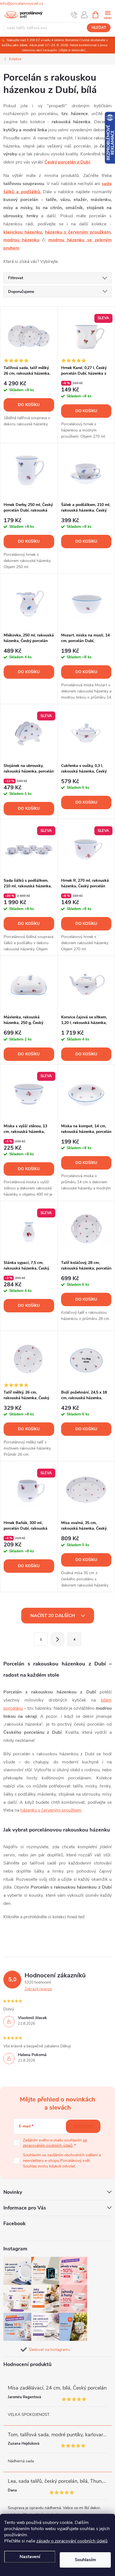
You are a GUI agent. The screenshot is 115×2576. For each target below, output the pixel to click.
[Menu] (108, 14)
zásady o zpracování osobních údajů (72, 2541)
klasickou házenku (23, 232)
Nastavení (30, 2557)
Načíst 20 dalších (53, 1616)
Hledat (99, 28)
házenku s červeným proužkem (78, 232)
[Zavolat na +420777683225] (74, 15)
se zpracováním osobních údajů (55, 2143)
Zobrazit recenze (38, 1989)
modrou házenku (21, 240)
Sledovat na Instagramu (49, 2350)
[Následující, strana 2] (57, 1639)
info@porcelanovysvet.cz (22, 4)
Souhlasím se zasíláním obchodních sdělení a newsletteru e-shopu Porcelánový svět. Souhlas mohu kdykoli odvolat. (62, 2160)
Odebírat (83, 2126)
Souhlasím (85, 2560)
